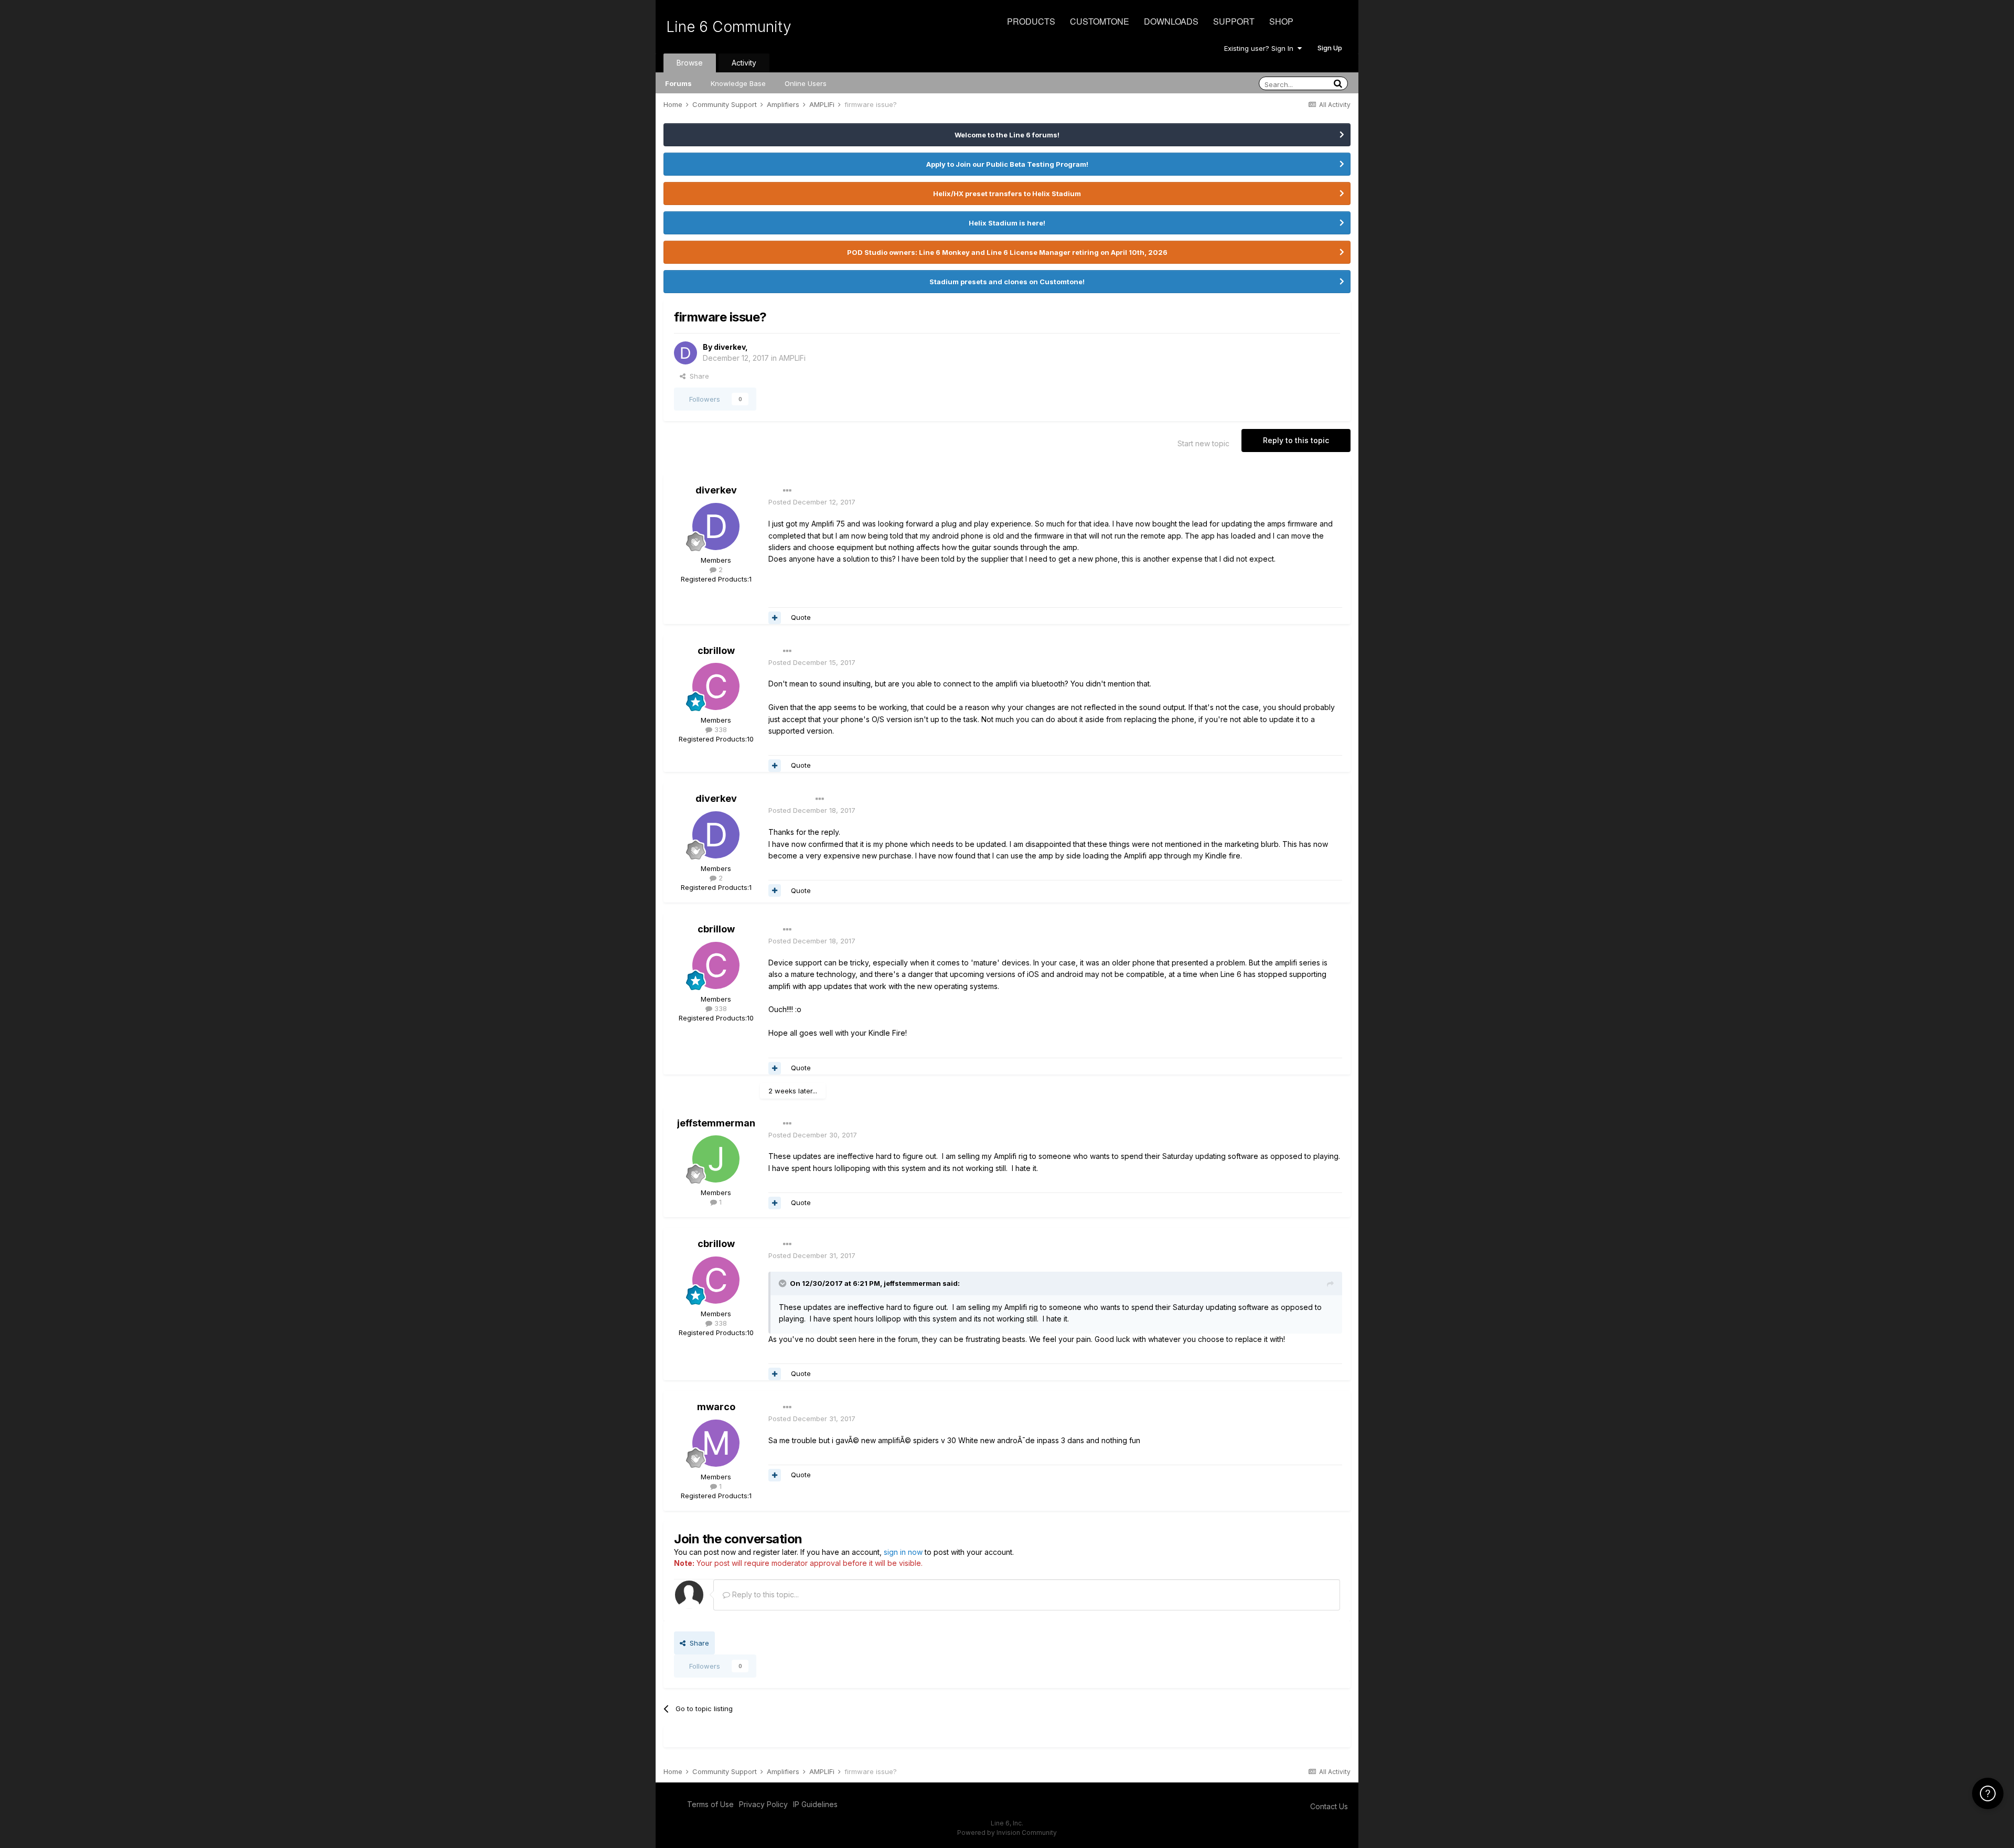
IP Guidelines (815, 1804)
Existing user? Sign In (1261, 48)
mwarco (716, 1407)
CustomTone (1100, 21)
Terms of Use (710, 1804)
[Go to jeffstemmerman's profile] (716, 1159)
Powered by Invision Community (1007, 1833)
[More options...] (787, 491)
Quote (801, 617)
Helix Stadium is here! (1007, 223)
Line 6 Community (729, 27)
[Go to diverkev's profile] (685, 353)
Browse (690, 63)
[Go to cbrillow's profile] (716, 686)
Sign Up (1330, 48)
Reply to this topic (1296, 440)
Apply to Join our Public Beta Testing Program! (1007, 164)
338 (720, 729)
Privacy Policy (763, 1804)
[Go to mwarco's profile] (716, 1443)
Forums (678, 83)
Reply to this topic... (764, 1594)
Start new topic (1203, 443)
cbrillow (716, 651)
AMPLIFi (792, 358)
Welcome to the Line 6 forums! (1007, 135)
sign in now (903, 1552)
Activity (744, 63)
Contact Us (1329, 1806)
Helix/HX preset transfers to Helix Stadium (1007, 194)
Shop (1281, 21)
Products (1031, 21)
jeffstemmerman (716, 1123)
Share (697, 376)
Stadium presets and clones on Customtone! (1007, 282)
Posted (812, 502)
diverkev (730, 347)
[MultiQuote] (775, 618)
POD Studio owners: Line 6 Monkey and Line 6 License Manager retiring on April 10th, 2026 (1007, 252)
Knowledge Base (738, 83)
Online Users (806, 83)
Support (1234, 21)
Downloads (1171, 21)
